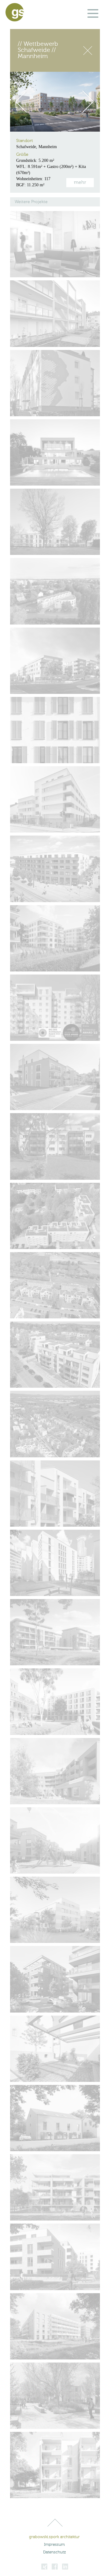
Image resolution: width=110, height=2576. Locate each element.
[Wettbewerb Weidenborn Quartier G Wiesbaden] (55, 661)
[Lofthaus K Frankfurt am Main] (55, 244)
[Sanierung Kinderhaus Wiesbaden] (55, 2049)
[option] (55, 102)
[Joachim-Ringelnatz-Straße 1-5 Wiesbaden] (55, 1146)
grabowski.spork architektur (54, 2537)
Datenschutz (54, 2552)
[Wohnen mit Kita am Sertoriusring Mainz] (55, 1771)
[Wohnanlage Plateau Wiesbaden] (55, 591)
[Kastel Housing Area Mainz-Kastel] (55, 2326)
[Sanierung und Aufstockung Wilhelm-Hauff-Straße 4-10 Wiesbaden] (55, 383)
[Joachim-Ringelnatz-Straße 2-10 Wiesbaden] (55, 1216)
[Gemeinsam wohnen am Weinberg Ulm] (55, 1979)
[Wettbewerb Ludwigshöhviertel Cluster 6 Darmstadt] (55, 2257)
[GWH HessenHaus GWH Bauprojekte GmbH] (55, 2465)
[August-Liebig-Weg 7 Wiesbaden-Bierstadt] (55, 2118)
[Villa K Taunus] (55, 452)
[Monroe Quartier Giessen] (55, 1910)
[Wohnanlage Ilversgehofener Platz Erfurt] (55, 869)
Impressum (54, 2545)
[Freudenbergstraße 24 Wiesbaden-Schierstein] (55, 1840)
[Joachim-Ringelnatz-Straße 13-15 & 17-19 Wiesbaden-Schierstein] (55, 1355)
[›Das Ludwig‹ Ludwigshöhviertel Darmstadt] (55, 2187)
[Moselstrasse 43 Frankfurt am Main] (55, 1563)
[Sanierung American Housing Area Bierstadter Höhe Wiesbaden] (55, 730)
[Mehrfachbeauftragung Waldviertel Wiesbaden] (55, 1632)
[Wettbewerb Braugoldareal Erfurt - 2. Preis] (55, 1702)
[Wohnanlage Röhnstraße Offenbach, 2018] (55, 799)
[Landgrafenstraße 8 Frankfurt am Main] (55, 522)
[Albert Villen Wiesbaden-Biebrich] (55, 938)
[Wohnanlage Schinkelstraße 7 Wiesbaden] (55, 313)
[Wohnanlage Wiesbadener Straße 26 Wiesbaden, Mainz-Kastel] (55, 1494)
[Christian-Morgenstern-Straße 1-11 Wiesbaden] (55, 1285)
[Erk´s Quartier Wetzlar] (55, 1077)
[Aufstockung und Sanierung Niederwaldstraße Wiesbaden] (55, 1008)
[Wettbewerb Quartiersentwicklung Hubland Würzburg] (55, 2396)
